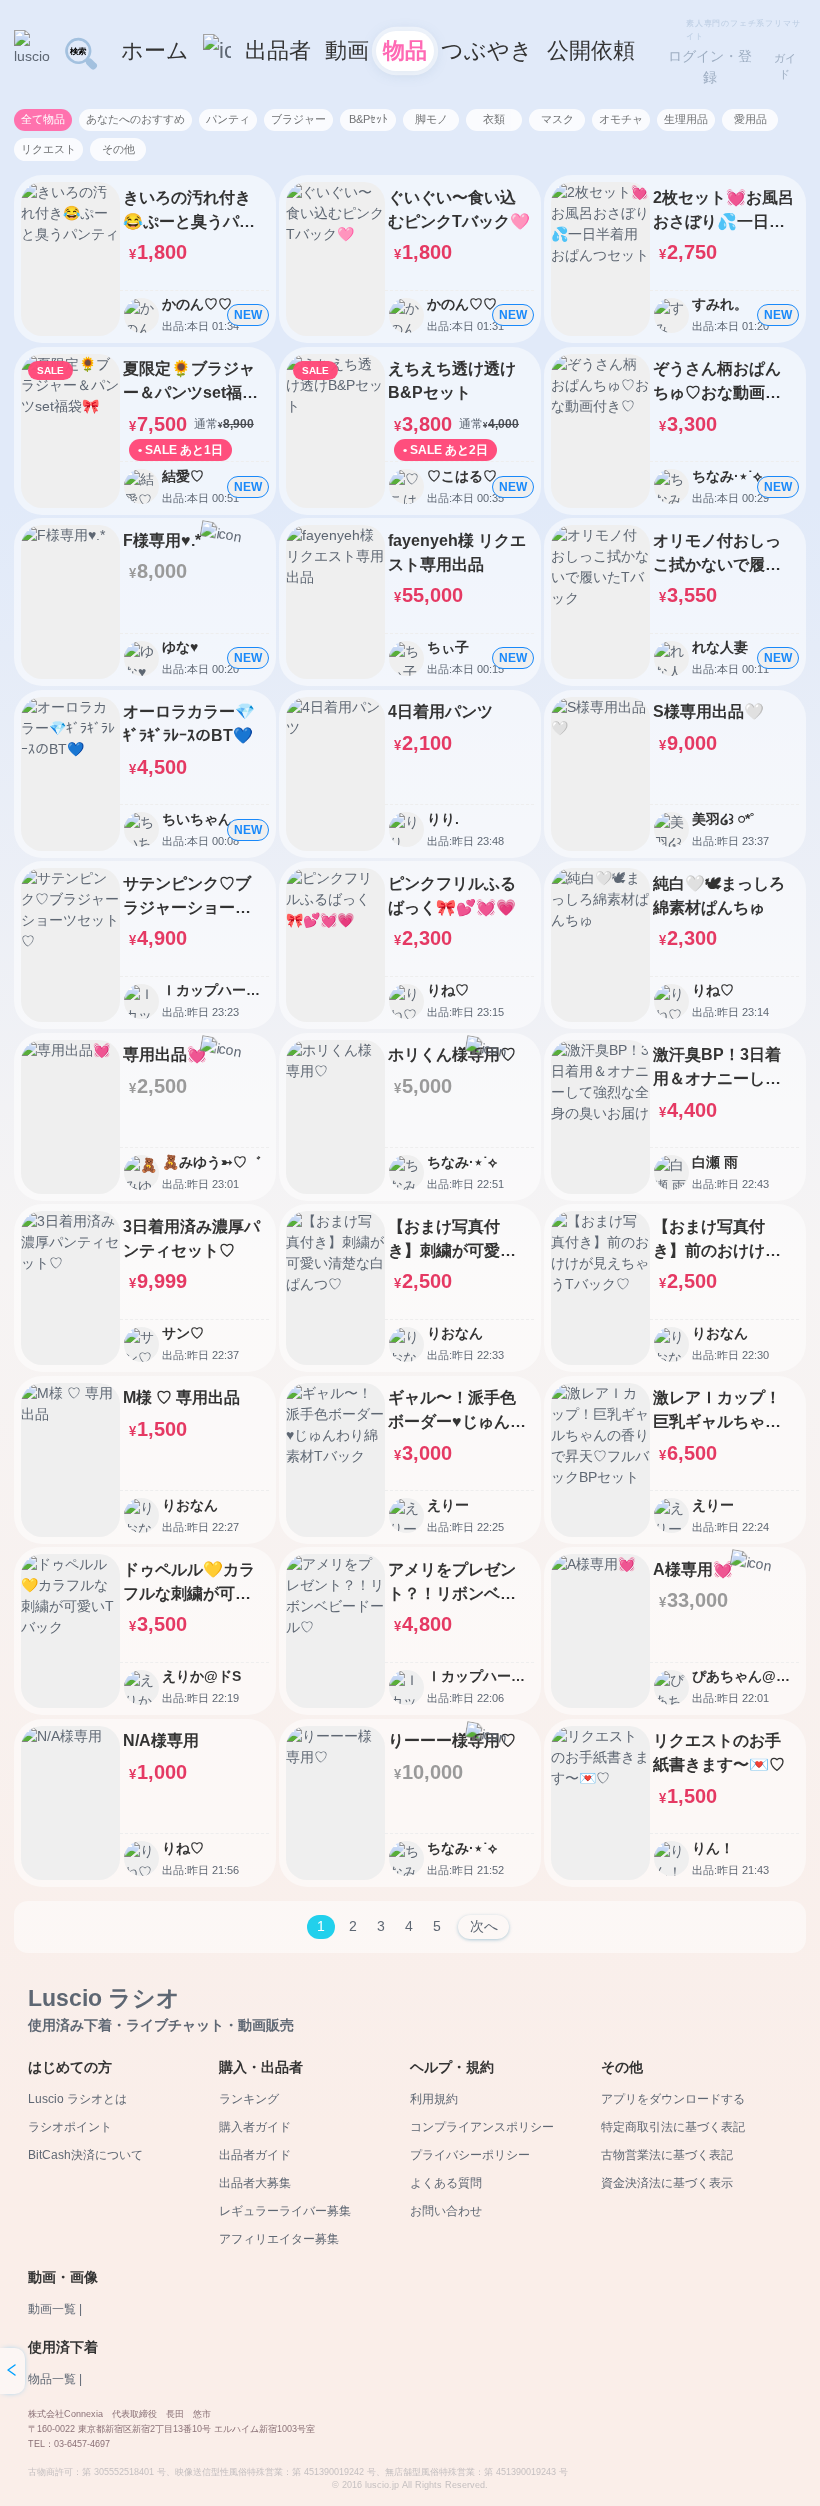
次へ (484, 1926)
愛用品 (750, 119)
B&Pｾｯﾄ (368, 119)
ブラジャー (298, 119)
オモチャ (621, 119)
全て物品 (43, 119)
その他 (118, 149)
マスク (557, 119)
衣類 (494, 119)
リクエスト (48, 149)
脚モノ (431, 119)
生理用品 (686, 119)
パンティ (228, 119)
